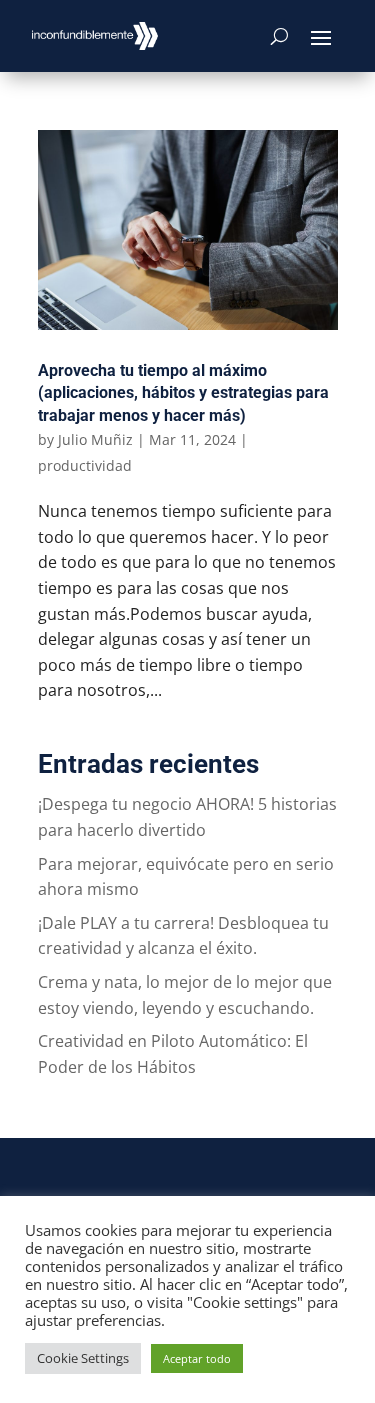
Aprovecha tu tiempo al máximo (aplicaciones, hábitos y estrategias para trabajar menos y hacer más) (183, 393)
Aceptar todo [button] (197, 1358)
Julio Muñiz (95, 439)
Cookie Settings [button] (83, 1358)
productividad (85, 465)
